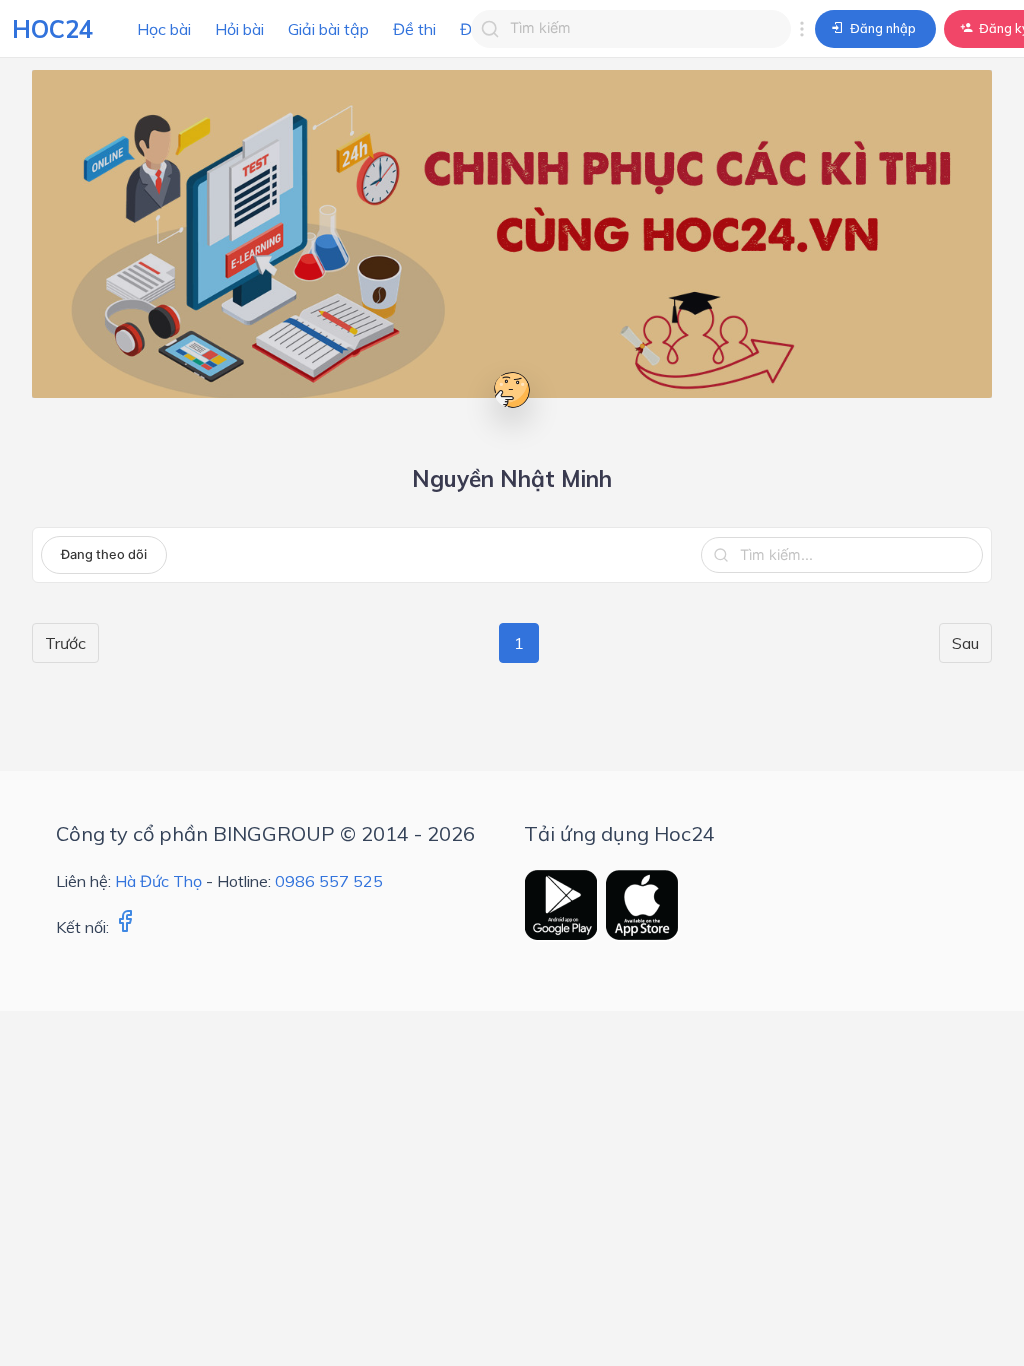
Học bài (164, 29)
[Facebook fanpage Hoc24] (125, 927)
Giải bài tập (328, 29)
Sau (965, 643)
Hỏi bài (239, 29)
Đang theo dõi (104, 554)
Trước (65, 643)
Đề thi (414, 29)
